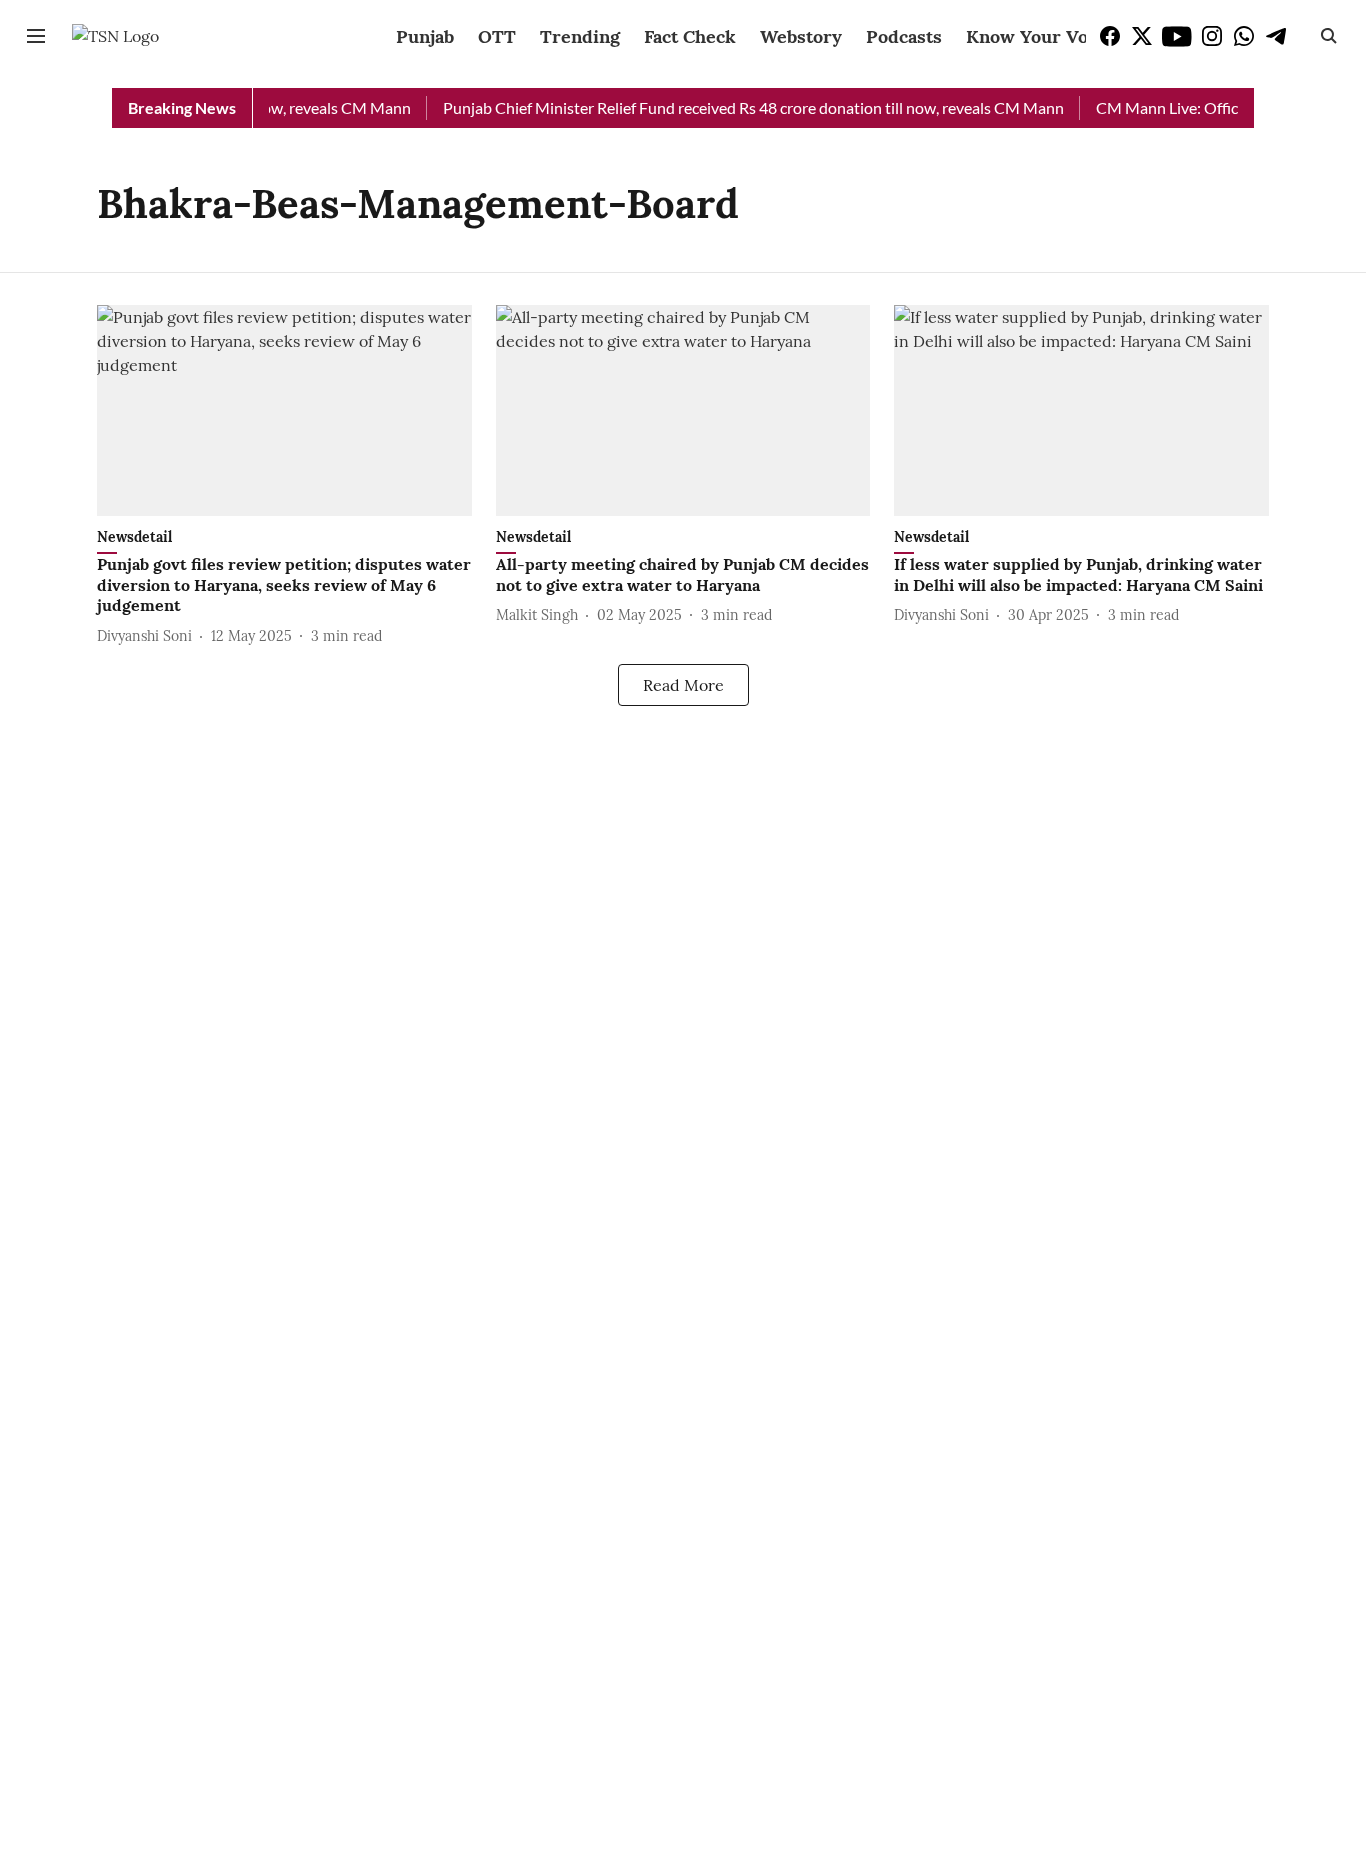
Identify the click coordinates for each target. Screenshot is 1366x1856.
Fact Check (690, 36)
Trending (580, 36)
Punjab (425, 36)
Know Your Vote (1035, 36)
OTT (497, 36)
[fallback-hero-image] (284, 410)
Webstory (801, 36)
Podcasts (904, 36)
